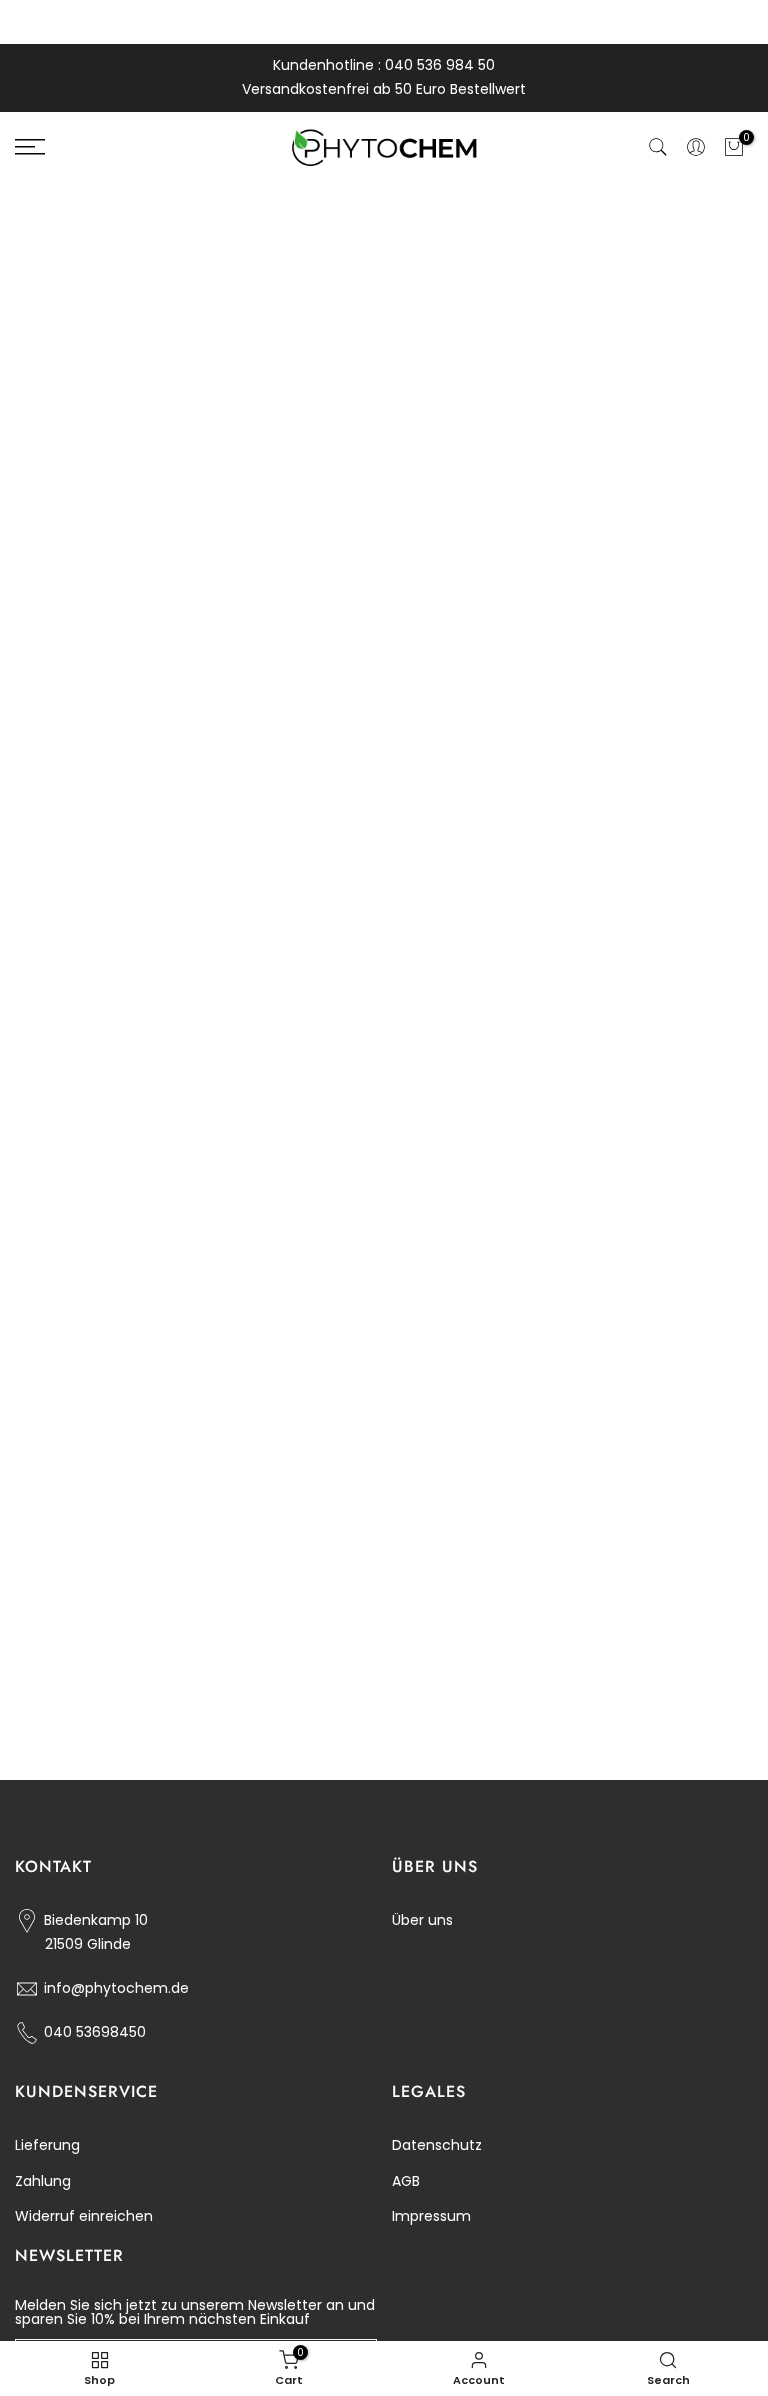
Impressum (431, 2216)
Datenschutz (437, 2145)
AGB (406, 2181)
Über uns (422, 1920)
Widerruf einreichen (84, 2216)
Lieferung (47, 2145)
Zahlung (43, 2181)
